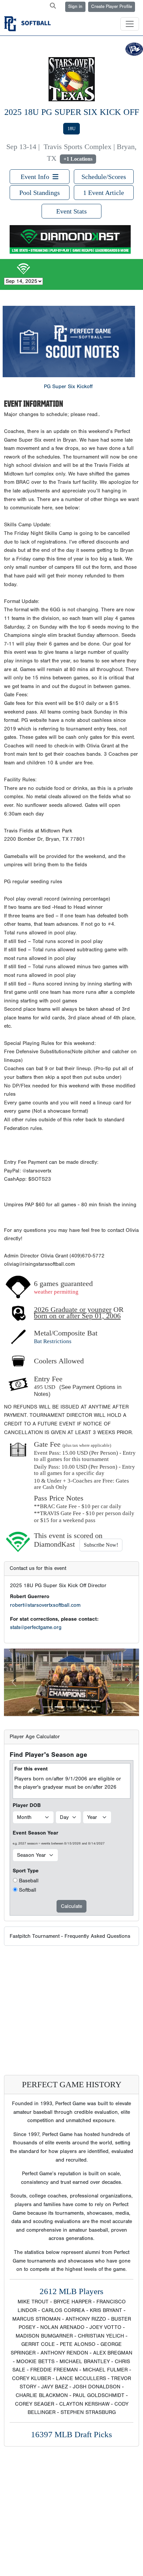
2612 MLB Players (71, 2291)
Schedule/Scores (104, 177)
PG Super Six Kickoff (68, 386)
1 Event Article (104, 193)
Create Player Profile (112, 7)
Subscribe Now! (101, 1545)
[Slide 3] (71, 1707)
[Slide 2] (60, 1707)
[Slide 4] (83, 1707)
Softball (28, 1890)
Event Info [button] (37, 177)
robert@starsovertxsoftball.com (45, 1605)
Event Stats (71, 211)
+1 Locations (78, 159)
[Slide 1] (48, 1707)
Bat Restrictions (53, 1341)
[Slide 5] (95, 1707)
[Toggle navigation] (130, 24)
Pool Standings (40, 193)
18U (71, 129)
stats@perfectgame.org (36, 1627)
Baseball (29, 1881)
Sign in (75, 7)
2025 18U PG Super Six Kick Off (72, 112)
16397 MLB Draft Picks (71, 2434)
